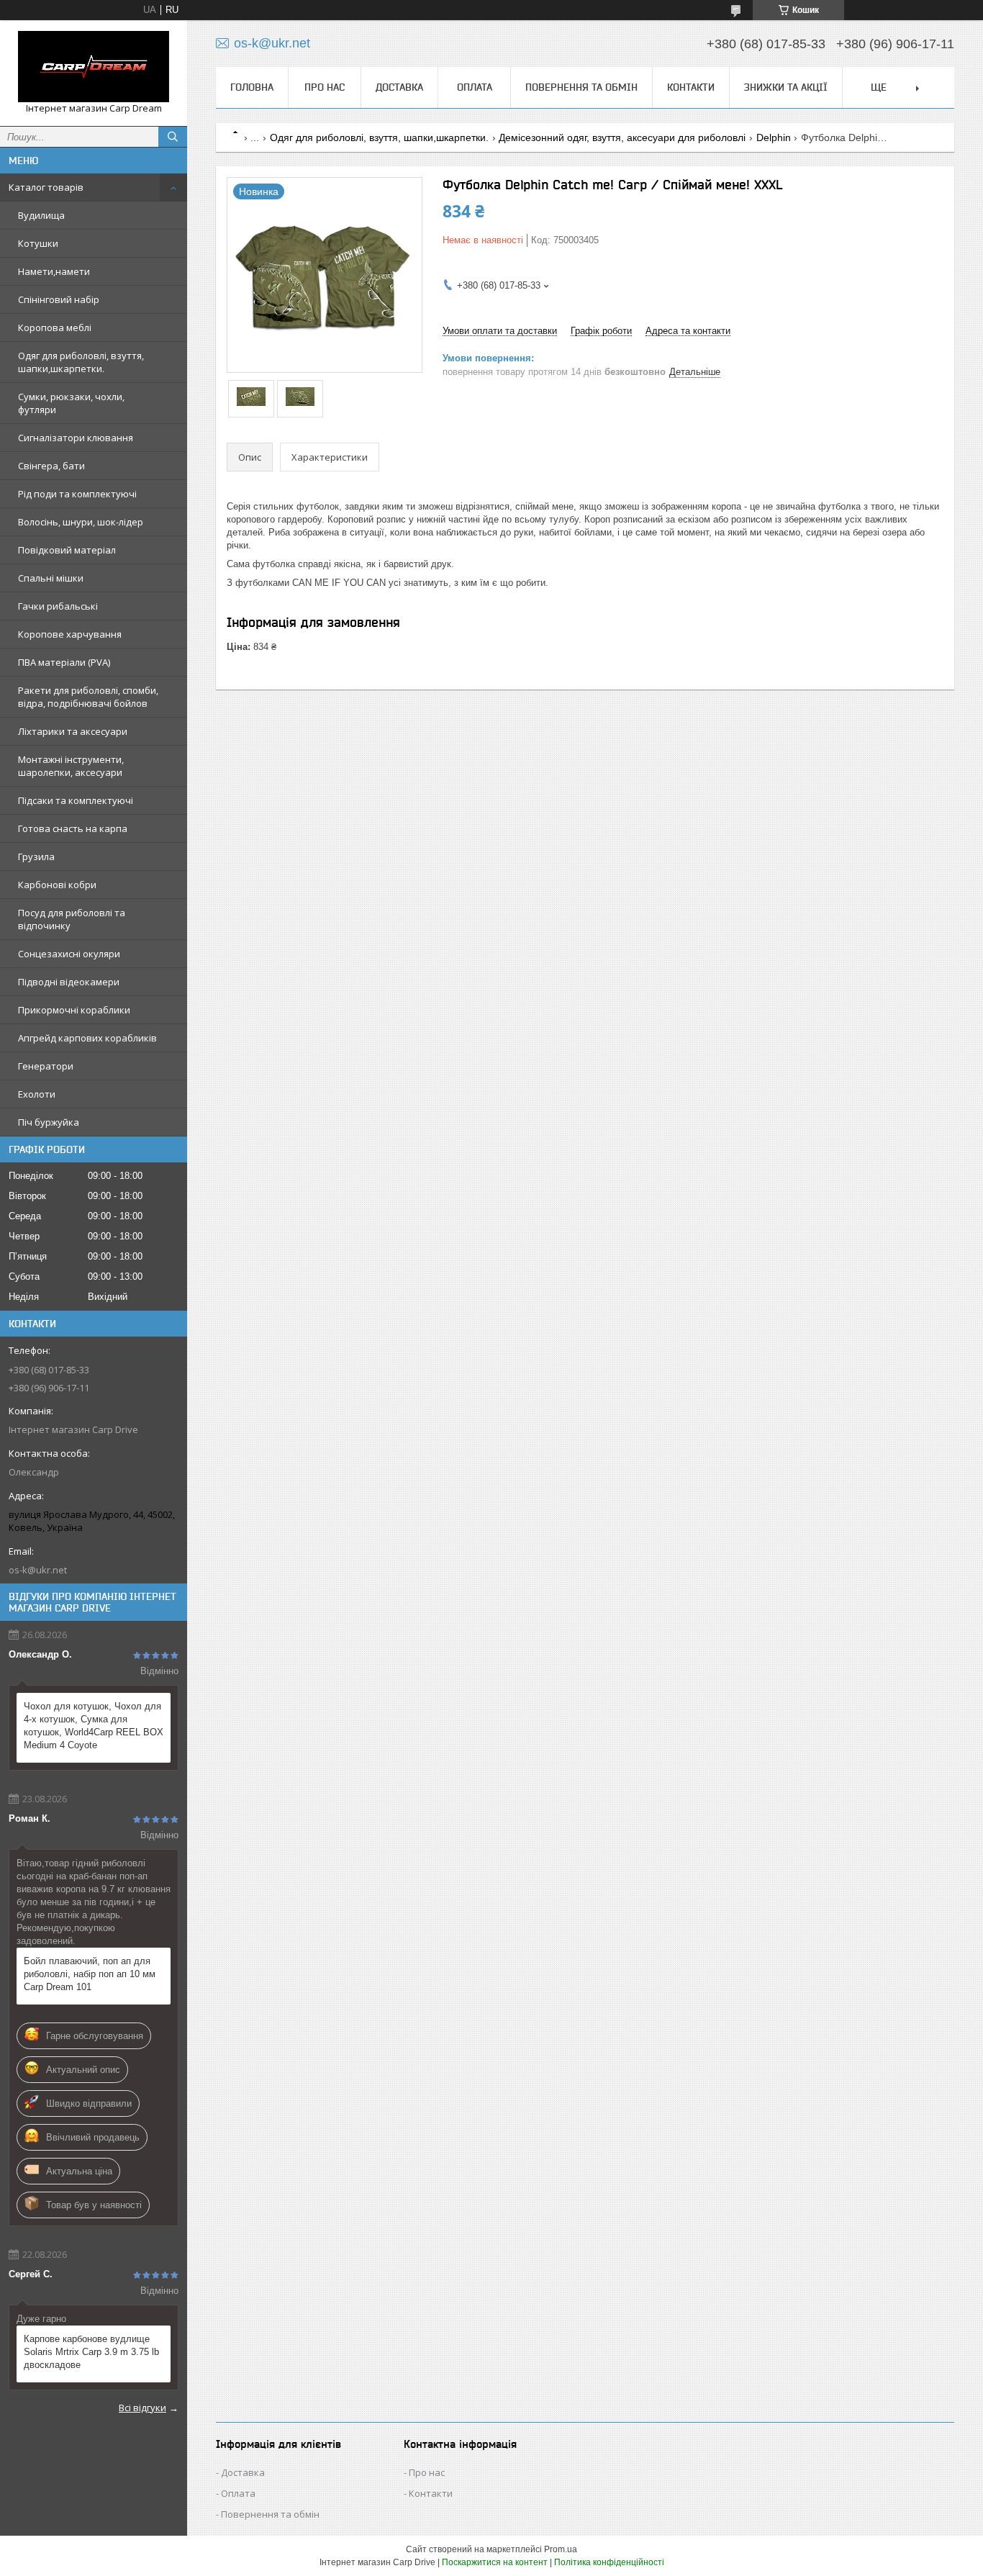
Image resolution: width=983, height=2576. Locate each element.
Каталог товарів (46, 187)
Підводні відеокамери (69, 982)
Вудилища (41, 215)
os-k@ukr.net (38, 1570)
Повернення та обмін (581, 87)
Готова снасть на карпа (73, 828)
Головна (252, 87)
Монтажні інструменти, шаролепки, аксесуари (71, 766)
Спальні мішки (51, 578)
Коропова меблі (55, 327)
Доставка (399, 87)
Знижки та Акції (786, 87)
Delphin (774, 137)
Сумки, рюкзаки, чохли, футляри (71, 403)
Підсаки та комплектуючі (76, 800)
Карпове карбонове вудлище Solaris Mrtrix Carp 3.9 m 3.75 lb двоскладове (91, 2352)
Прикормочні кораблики (74, 1010)
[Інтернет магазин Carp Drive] (94, 67)
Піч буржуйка (49, 1122)
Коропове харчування (70, 634)
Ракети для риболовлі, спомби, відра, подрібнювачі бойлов (88, 697)
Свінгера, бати (51, 466)
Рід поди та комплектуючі (77, 494)
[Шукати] (173, 137)
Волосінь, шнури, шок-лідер (81, 522)
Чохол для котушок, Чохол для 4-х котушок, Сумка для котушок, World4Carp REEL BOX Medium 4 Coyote (94, 1726)
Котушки (38, 243)
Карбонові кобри (57, 885)
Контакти (691, 87)
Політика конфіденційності (609, 2562)
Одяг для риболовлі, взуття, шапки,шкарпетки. (81, 362)
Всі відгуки (142, 2408)
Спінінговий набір (59, 299)
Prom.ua (561, 2549)
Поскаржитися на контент (495, 2562)
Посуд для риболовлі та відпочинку (72, 919)
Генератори (46, 1066)
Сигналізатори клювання (76, 438)
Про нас (325, 87)
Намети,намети (54, 271)
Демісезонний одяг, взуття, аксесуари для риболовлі (622, 137)
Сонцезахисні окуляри (69, 954)
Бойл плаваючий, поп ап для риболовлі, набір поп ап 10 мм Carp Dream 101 (90, 1974)
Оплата (475, 87)
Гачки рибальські (58, 606)
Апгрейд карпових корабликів (87, 1038)
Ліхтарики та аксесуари (73, 731)
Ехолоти (37, 1094)
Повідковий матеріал (67, 550)
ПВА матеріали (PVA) (64, 662)
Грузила (36, 857)
